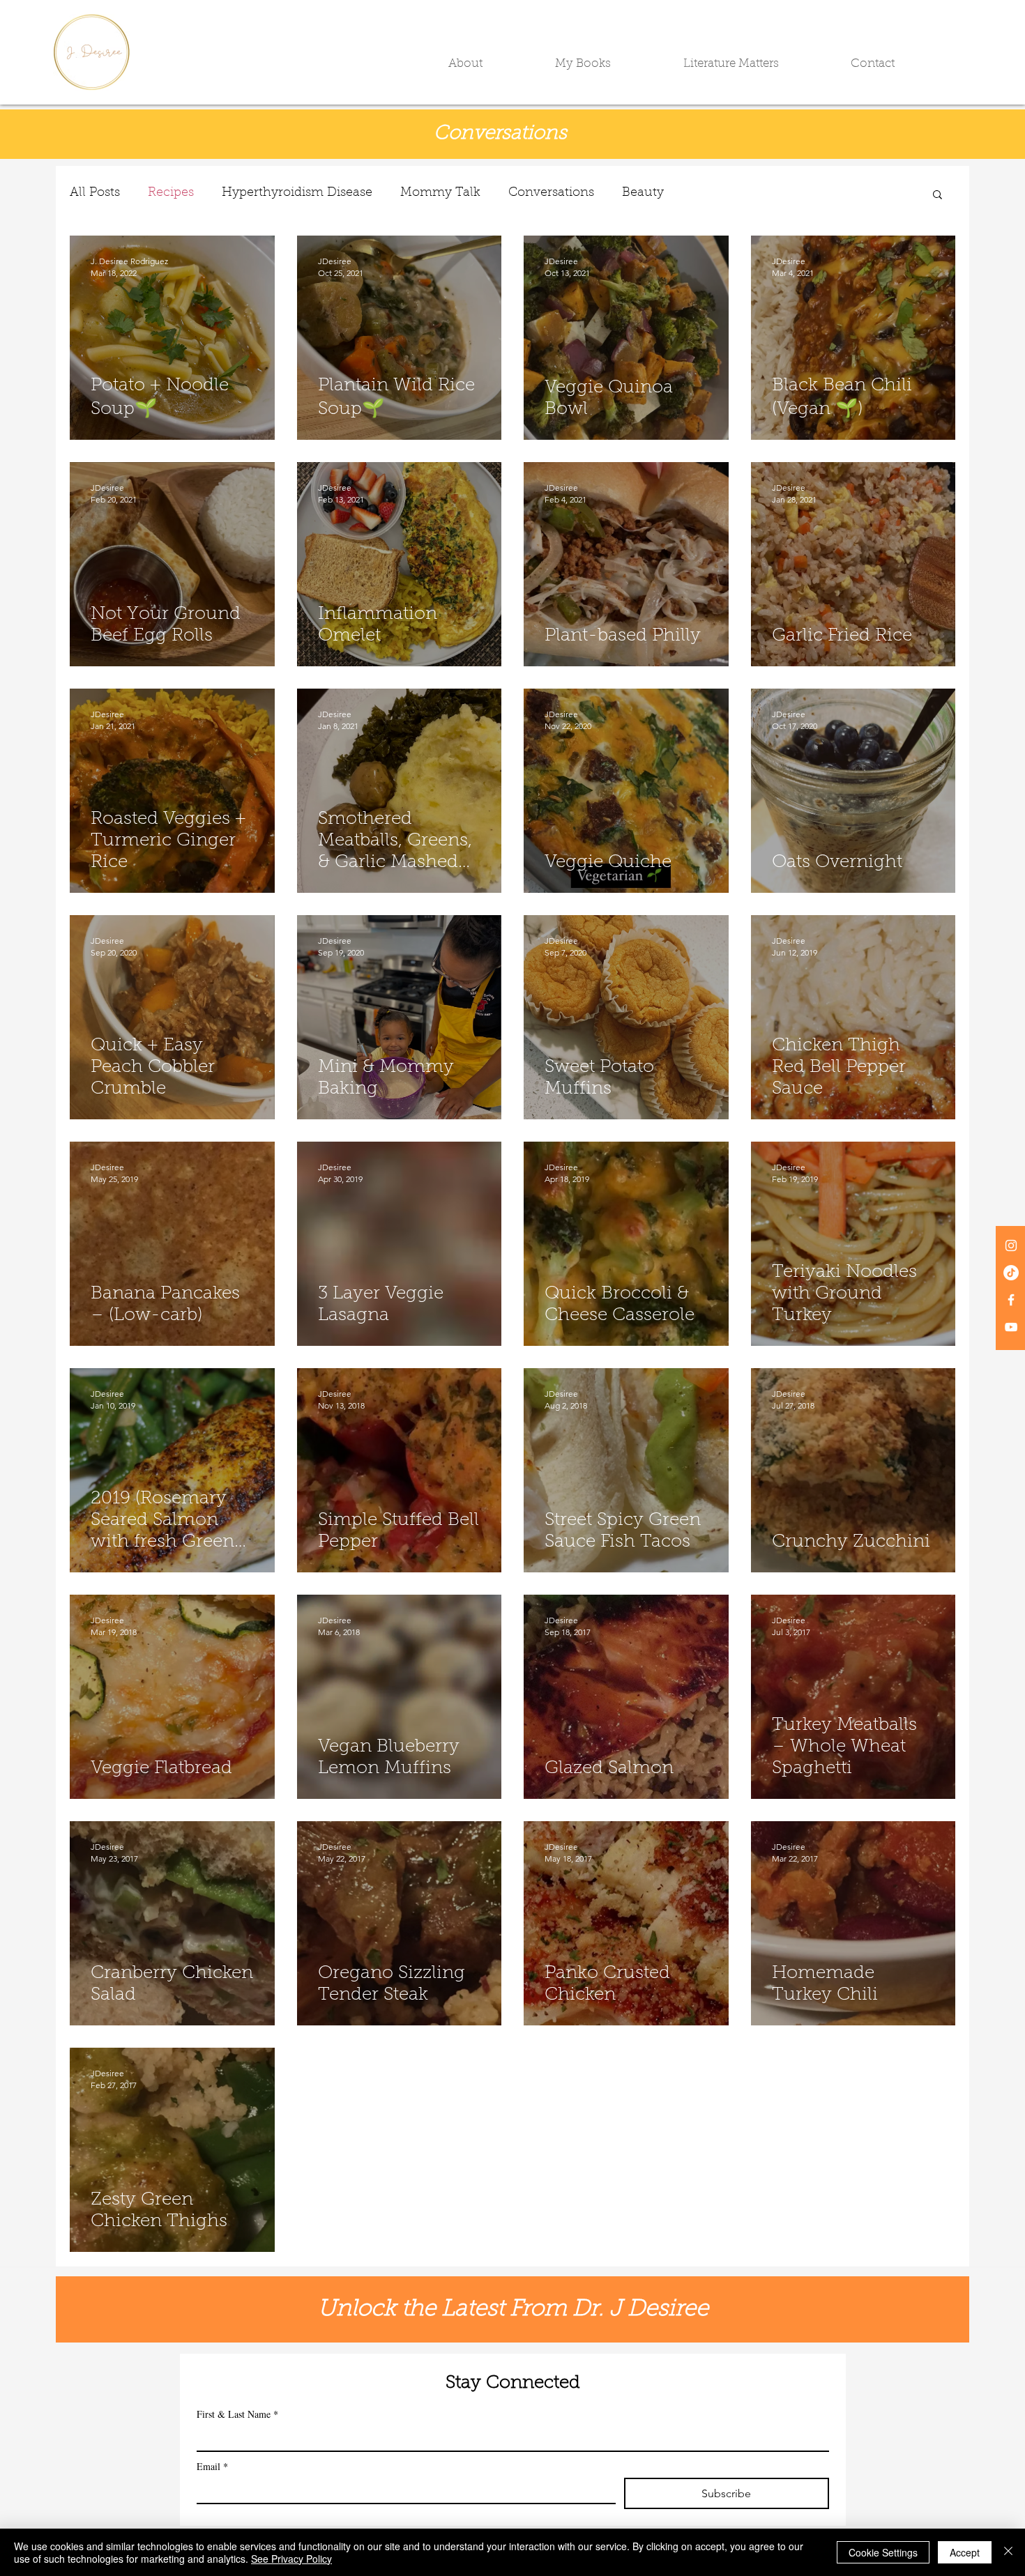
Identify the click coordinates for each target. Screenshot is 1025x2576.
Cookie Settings (883, 2552)
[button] (491, 64)
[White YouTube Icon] (1011, 1327)
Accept (965, 2552)
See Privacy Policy (291, 2559)
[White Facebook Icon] (1011, 1300)
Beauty (643, 193)
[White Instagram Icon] (1011, 1245)
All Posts (95, 193)
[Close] (1008, 2552)
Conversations (551, 193)
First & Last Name (237, 2414)
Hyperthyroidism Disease (297, 193)
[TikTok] (1011, 1273)
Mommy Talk (440, 193)
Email (212, 2466)
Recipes (171, 193)
